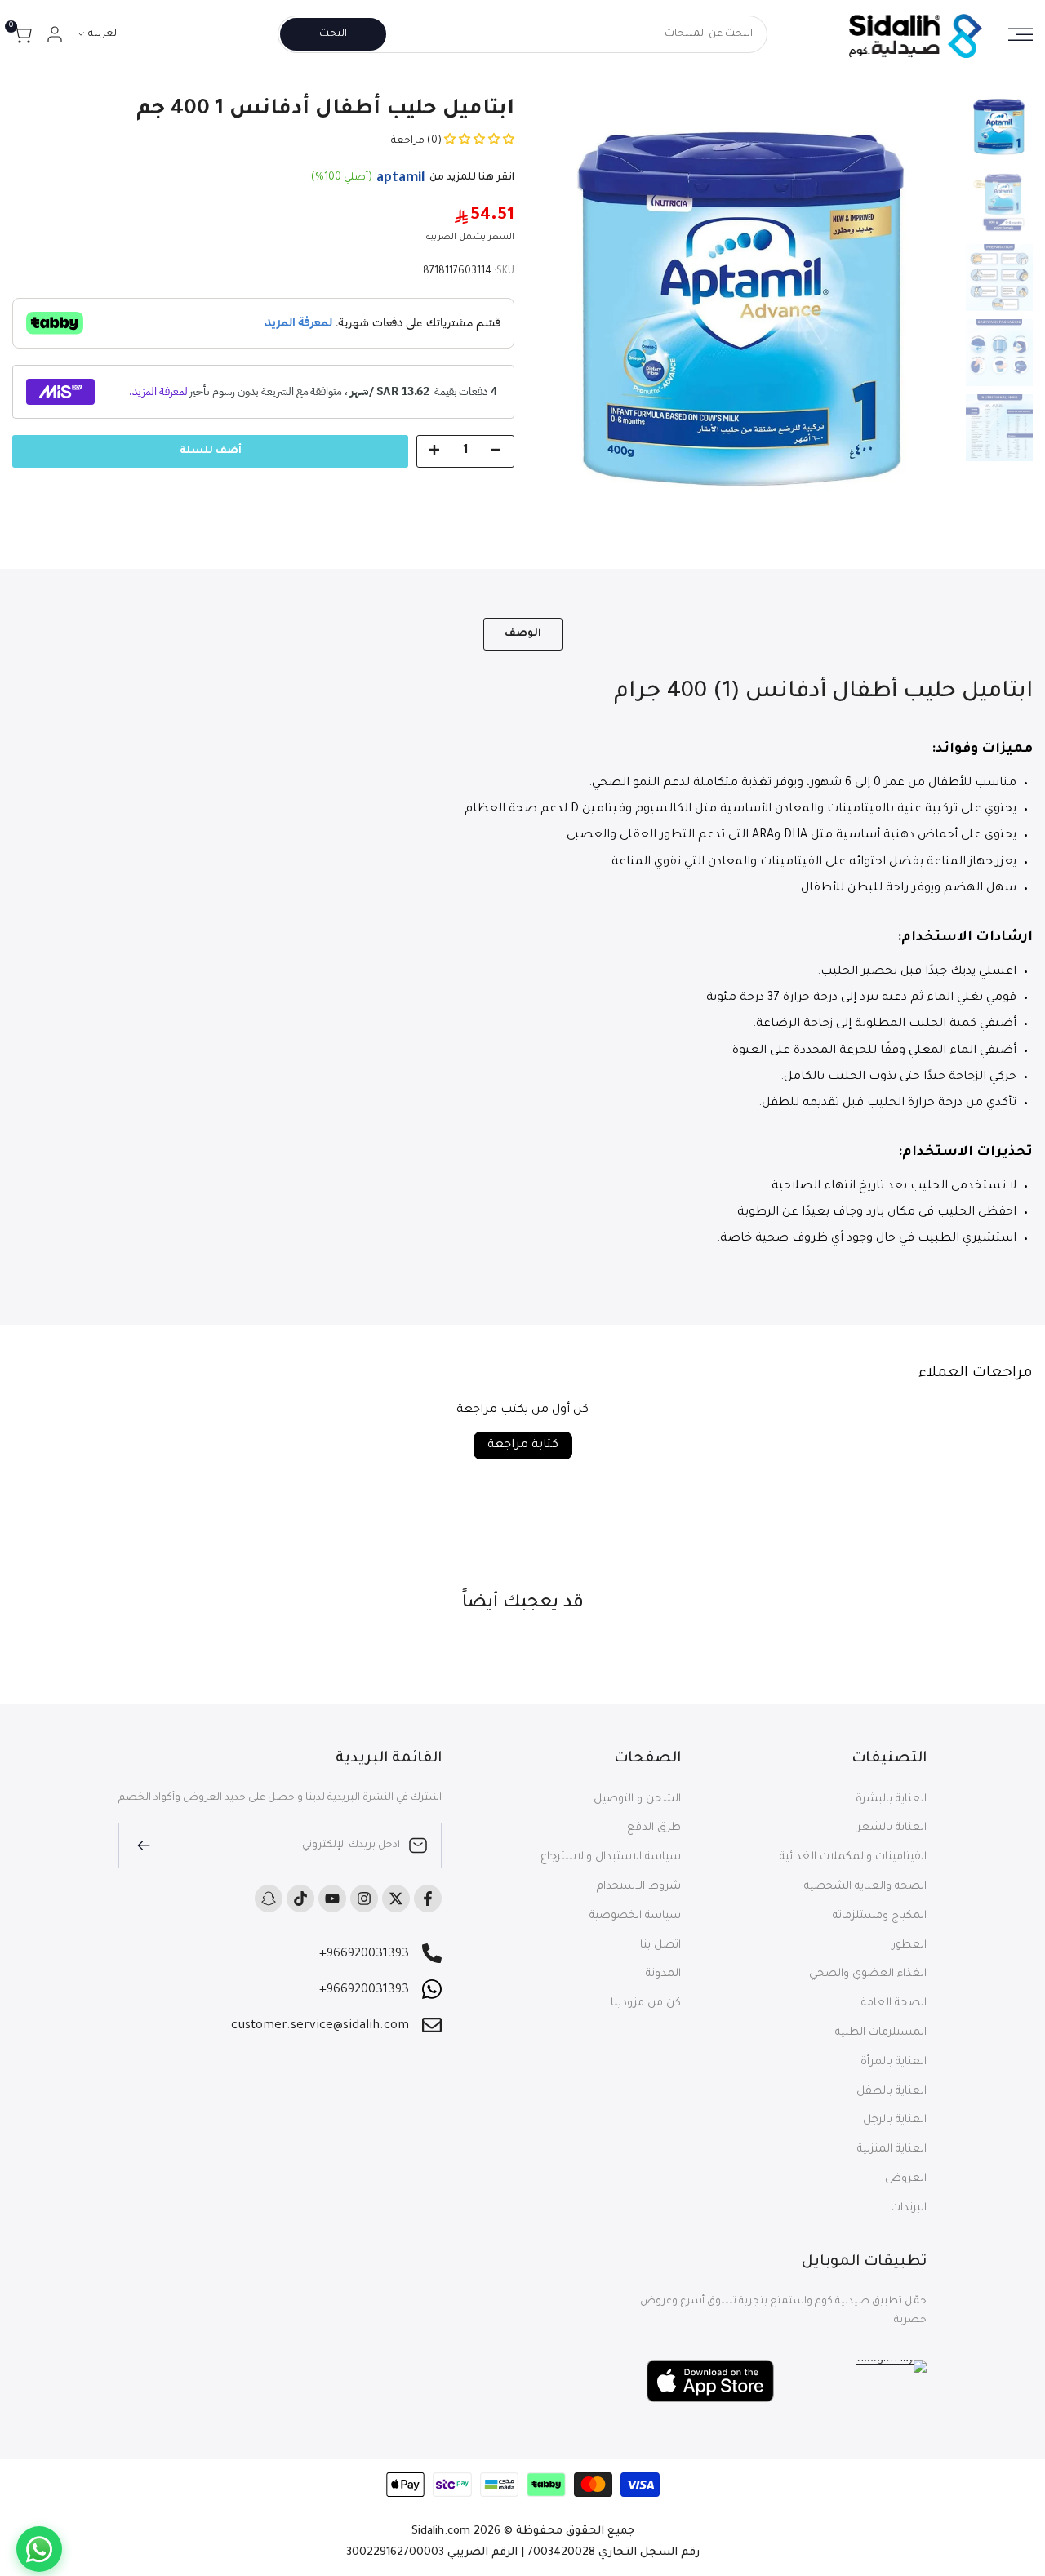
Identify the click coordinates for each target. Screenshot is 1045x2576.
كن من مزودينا (646, 2003)
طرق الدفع (654, 1828)
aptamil (401, 179)
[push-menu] (1021, 34)
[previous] (925, 307)
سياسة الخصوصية (635, 1916)
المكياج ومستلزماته (880, 1916)
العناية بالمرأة (894, 2062)
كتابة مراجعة (523, 1446)
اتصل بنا (660, 1945)
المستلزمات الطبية (881, 2033)
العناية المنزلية (892, 2150)
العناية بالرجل (895, 2120)
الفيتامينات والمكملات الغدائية (853, 1857)
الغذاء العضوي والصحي (868, 1974)
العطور (909, 1945)
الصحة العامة (894, 2003)
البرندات (909, 2208)
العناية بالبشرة (891, 1799)
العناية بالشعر (892, 1828)
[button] (478, 141)
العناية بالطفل (892, 2092)
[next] (563, 307)
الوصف (523, 634)
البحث (333, 34)
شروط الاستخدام (639, 1887)
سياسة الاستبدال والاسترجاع (611, 1857)
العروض (906, 2179)
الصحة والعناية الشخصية (865, 1887)
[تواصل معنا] (39, 2549)
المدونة (663, 1974)
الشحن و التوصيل (637, 1799)
